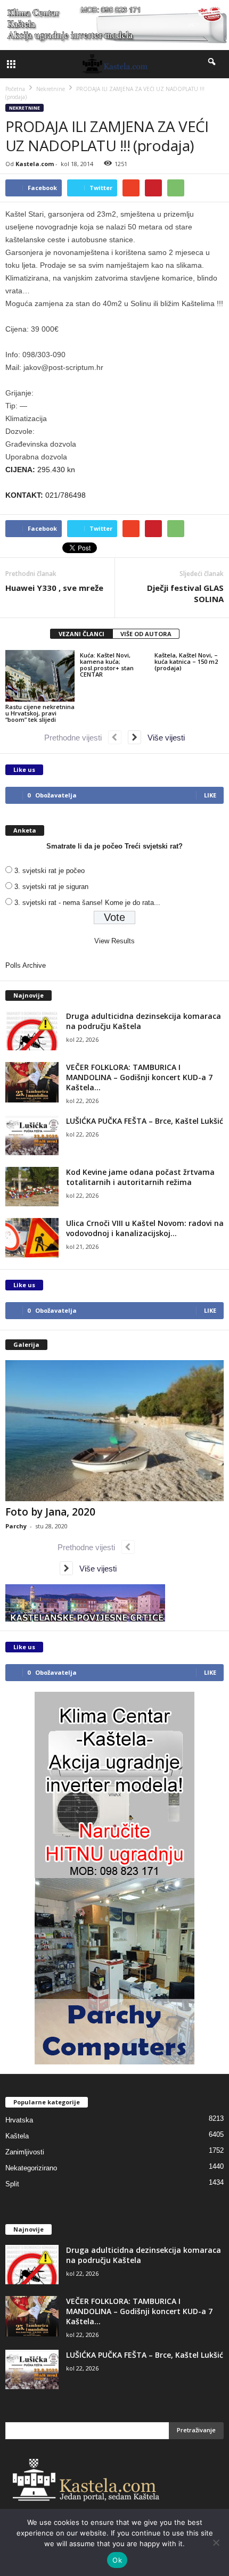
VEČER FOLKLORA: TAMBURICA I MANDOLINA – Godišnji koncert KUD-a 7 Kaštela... (139, 1077)
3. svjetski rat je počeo (50, 871)
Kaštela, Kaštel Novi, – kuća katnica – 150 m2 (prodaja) (186, 661)
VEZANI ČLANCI (81, 634)
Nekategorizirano (31, 2168)
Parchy (16, 1526)
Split (12, 2184)
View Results (114, 941)
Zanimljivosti (25, 2152)
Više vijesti (163, 738)
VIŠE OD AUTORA (146, 634)
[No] (216, 2542)
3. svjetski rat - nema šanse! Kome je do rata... (87, 903)
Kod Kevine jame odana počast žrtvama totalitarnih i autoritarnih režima (140, 1177)
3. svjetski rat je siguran (51, 887)
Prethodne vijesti (76, 738)
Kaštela (17, 2136)
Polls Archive (26, 965)
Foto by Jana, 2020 (50, 1512)
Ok (117, 2560)
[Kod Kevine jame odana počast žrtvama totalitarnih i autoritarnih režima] (32, 1187)
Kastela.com (35, 164)
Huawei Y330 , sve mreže (54, 588)
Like (210, 795)
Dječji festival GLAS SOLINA (185, 593)
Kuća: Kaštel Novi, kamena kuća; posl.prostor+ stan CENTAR (107, 665)
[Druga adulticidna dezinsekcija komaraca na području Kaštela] (32, 1031)
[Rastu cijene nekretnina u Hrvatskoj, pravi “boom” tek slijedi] (40, 676)
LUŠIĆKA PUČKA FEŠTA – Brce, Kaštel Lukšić (145, 1121)
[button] (212, 64)
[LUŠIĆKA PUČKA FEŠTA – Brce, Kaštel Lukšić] (32, 1136)
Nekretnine (24, 108)
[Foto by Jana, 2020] (114, 1431)
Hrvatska (19, 2120)
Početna (15, 89)
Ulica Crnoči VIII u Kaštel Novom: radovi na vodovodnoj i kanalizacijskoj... (145, 1228)
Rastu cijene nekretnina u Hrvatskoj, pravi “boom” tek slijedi (40, 713)
